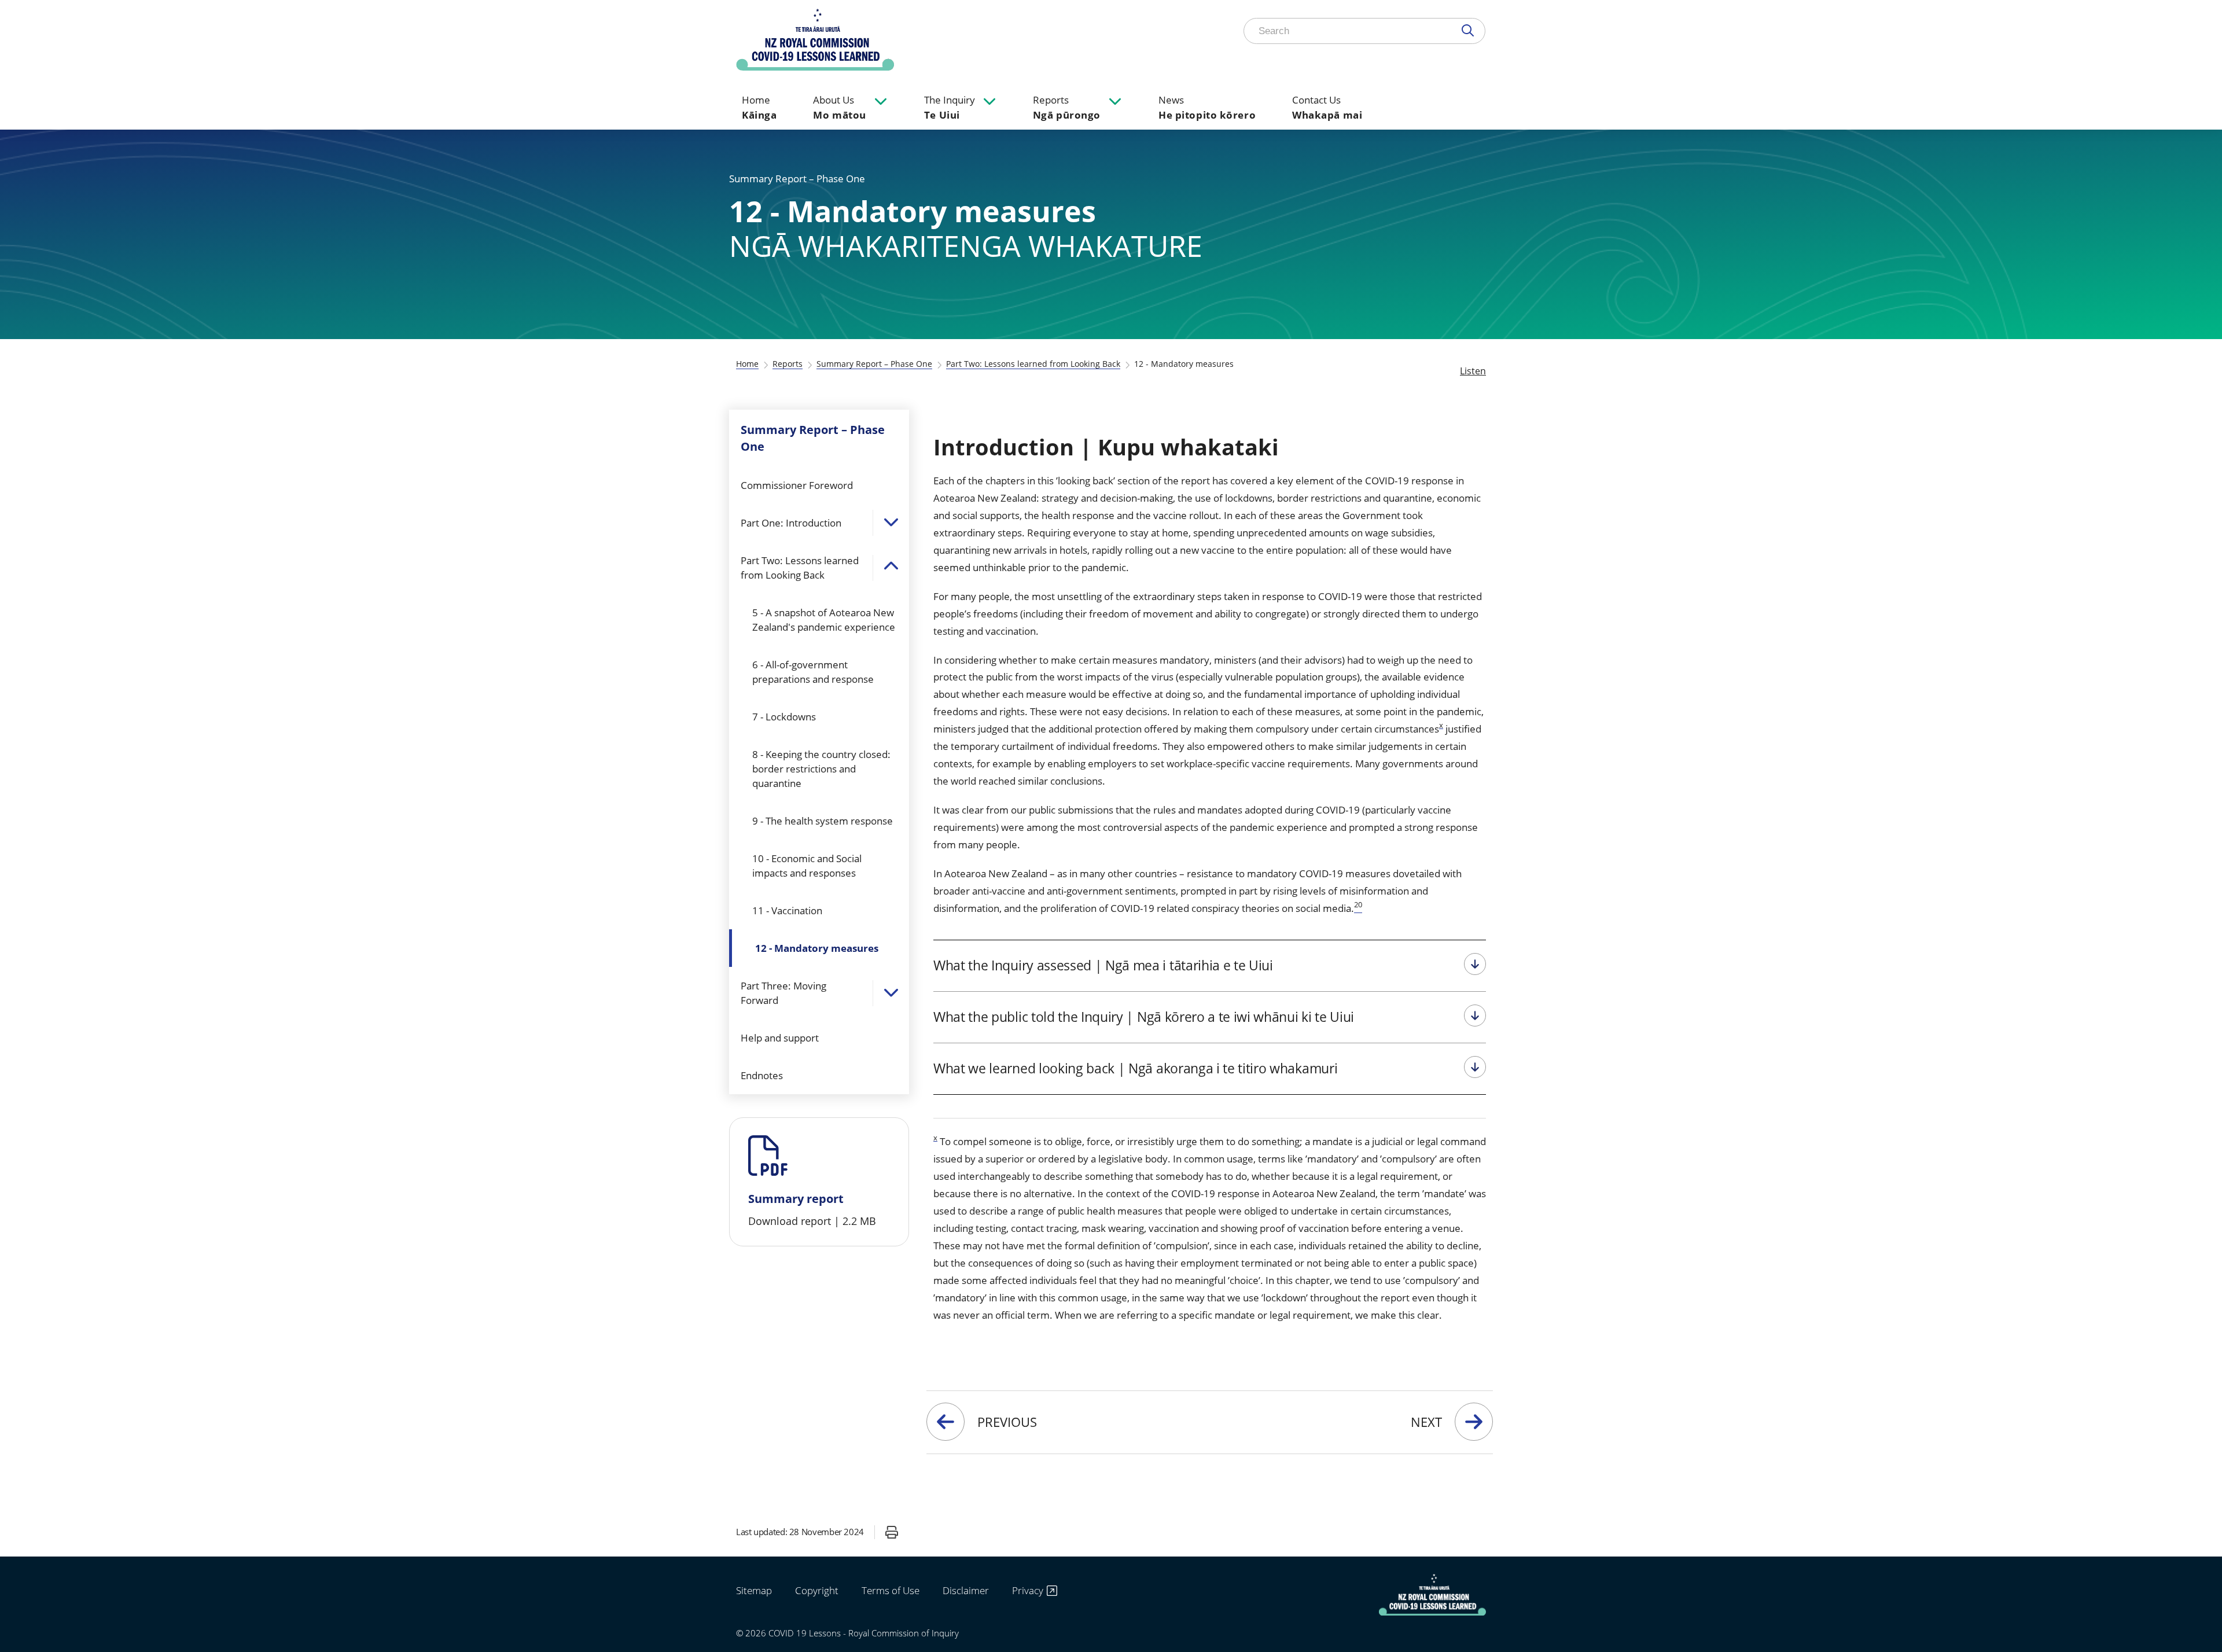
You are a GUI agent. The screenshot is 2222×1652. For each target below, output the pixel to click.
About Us (839, 107)
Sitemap (754, 1590)
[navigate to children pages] (881, 101)
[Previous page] (946, 1422)
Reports (1067, 107)
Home (759, 107)
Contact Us (1327, 107)
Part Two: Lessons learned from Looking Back (1033, 364)
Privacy (1028, 1591)
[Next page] (1474, 1422)
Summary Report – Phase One (874, 364)
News (1207, 107)
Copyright (817, 1590)
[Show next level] (891, 523)
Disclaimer (966, 1590)
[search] (1470, 31)
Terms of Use (891, 1590)
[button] (819, 1182)
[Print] (892, 1532)
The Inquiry (950, 107)
